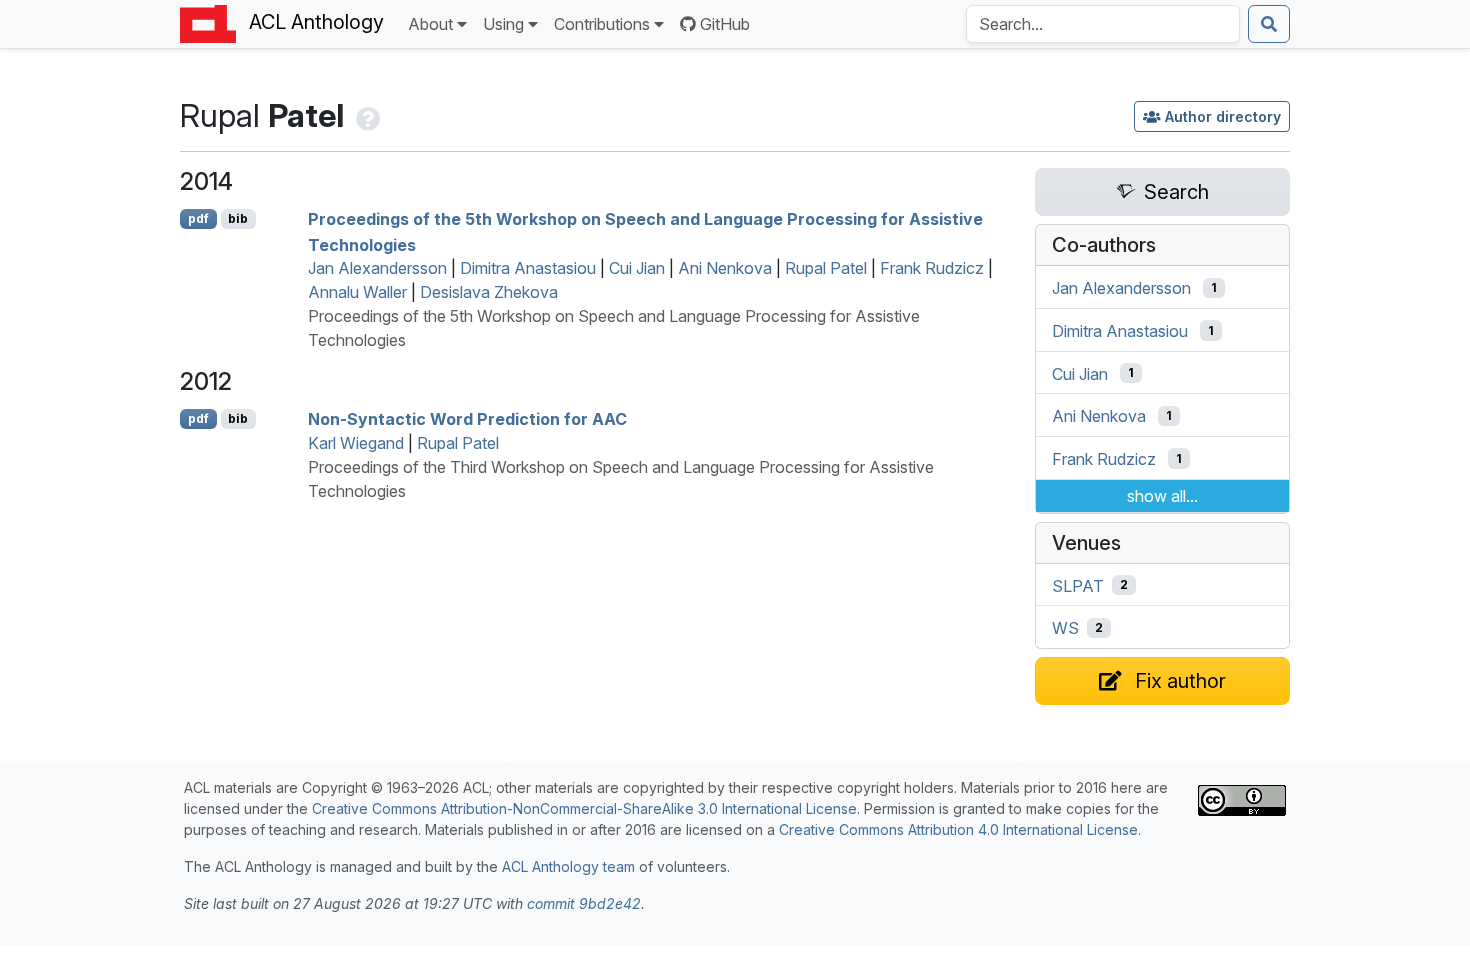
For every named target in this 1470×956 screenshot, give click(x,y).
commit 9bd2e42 (584, 903)
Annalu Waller (357, 292)
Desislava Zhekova (489, 292)
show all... (1162, 496)
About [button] (430, 24)
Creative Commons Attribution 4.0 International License (958, 829)
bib (238, 218)
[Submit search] (1269, 24)
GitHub (725, 24)
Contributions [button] (602, 24)
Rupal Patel (826, 268)
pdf (198, 218)
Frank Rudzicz (932, 268)
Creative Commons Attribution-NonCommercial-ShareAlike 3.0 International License (584, 808)
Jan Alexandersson (377, 268)
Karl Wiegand (356, 443)
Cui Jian (637, 268)
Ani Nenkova (725, 268)
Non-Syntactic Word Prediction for (467, 419)
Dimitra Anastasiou (528, 268)
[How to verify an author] (366, 115)
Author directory (1223, 116)
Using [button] (503, 24)
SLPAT (1078, 585)
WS (1065, 628)
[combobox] (1103, 24)
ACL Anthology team (568, 866)
